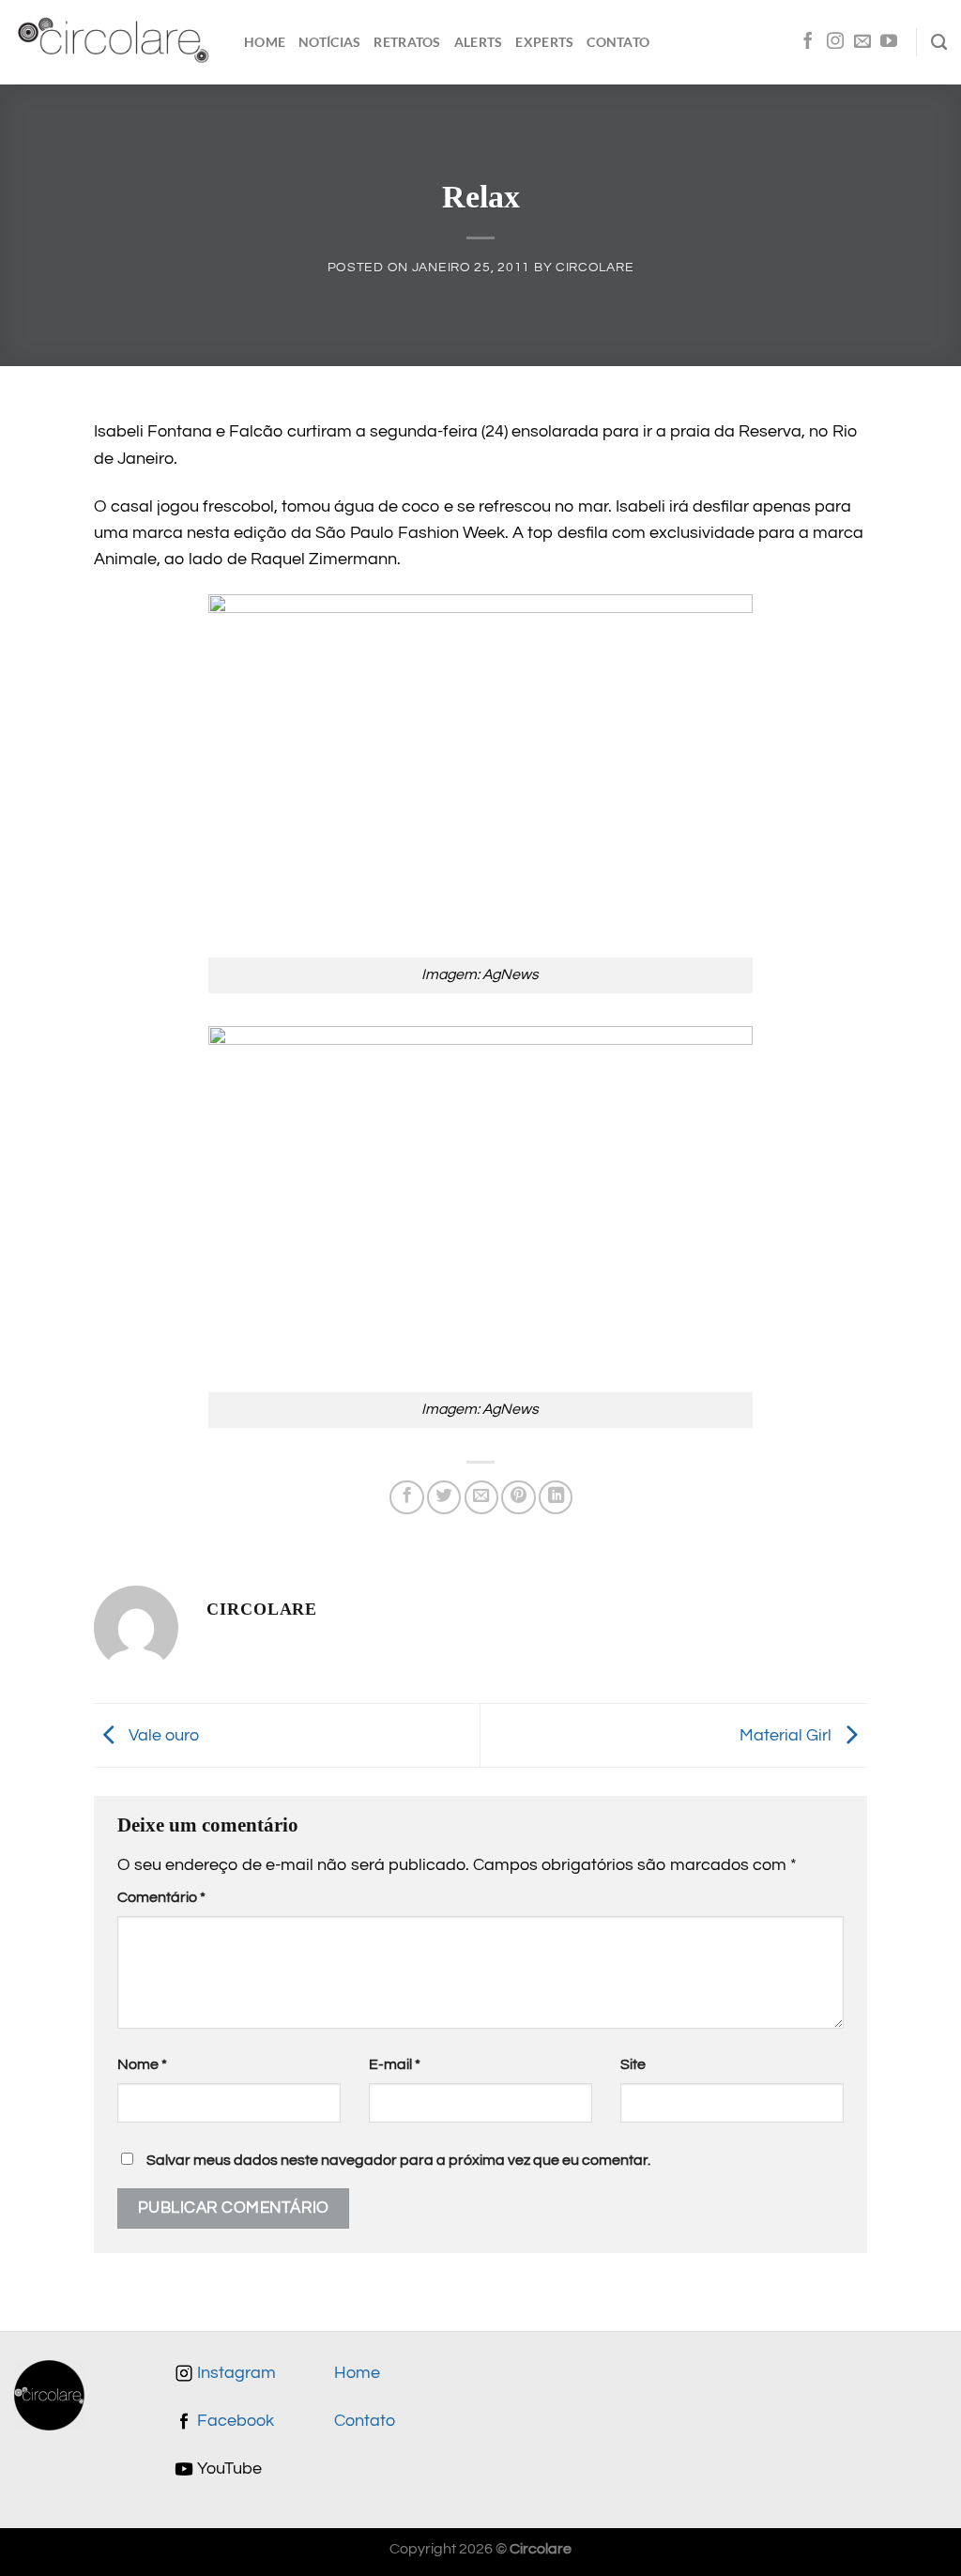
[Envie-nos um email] (862, 42)
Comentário (161, 1897)
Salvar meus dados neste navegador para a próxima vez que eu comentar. (398, 2160)
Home (265, 42)
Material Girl (787, 1735)
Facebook (234, 2421)
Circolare (595, 267)
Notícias (329, 42)
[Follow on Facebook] (808, 42)
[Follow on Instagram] (835, 42)
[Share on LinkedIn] (556, 1497)
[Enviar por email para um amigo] (481, 1497)
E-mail (395, 2064)
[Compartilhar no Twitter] (444, 1497)
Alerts (479, 42)
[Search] (939, 42)
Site (633, 2064)
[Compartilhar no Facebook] (406, 1497)
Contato (618, 42)
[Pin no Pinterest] (518, 1497)
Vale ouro (162, 1735)
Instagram (235, 2373)
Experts (544, 42)
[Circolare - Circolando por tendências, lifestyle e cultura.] (115, 43)
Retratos (407, 42)
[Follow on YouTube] (889, 42)
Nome (142, 2064)
